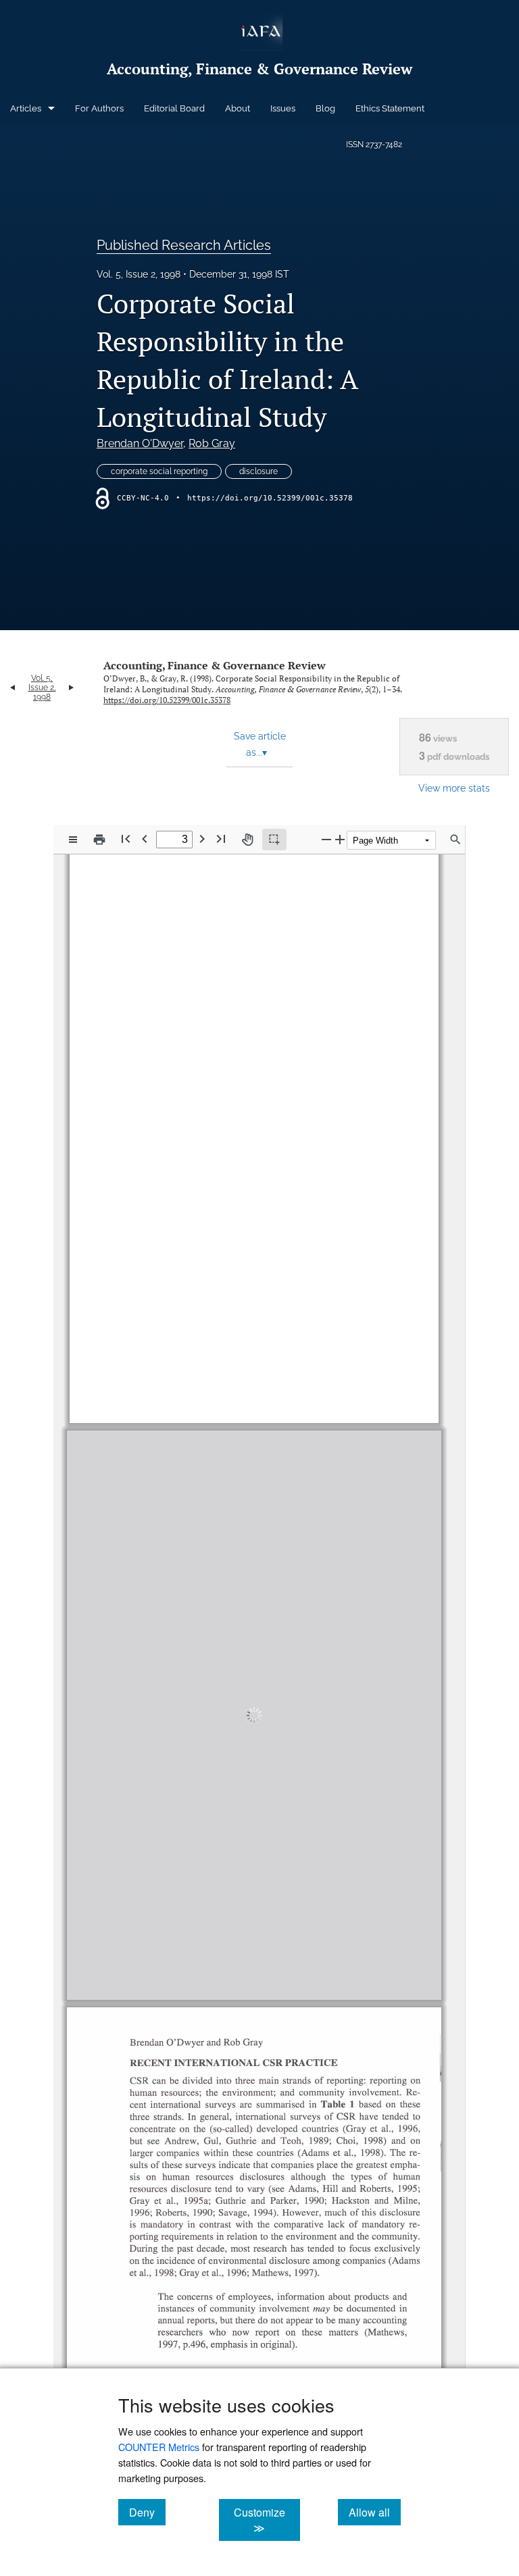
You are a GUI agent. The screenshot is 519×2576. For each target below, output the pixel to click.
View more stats (454, 788)
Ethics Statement (390, 108)
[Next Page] (202, 839)
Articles (26, 108)
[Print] (99, 840)
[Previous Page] (145, 839)
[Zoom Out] (326, 839)
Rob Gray (212, 443)
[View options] (73, 840)
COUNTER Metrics (159, 2447)
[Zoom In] (340, 839)
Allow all (375, 2512)
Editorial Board (174, 108)
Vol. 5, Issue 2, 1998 (139, 274)
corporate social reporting (159, 471)
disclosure (258, 471)
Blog (325, 108)
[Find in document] (455, 840)
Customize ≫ (267, 2520)
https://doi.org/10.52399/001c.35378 (270, 498)
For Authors (99, 108)
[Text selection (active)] (274, 840)
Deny (147, 2512)
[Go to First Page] (126, 839)
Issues (283, 108)
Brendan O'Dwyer (140, 443)
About (238, 108)
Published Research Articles (184, 245)
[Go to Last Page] (221, 839)
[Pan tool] (247, 840)
